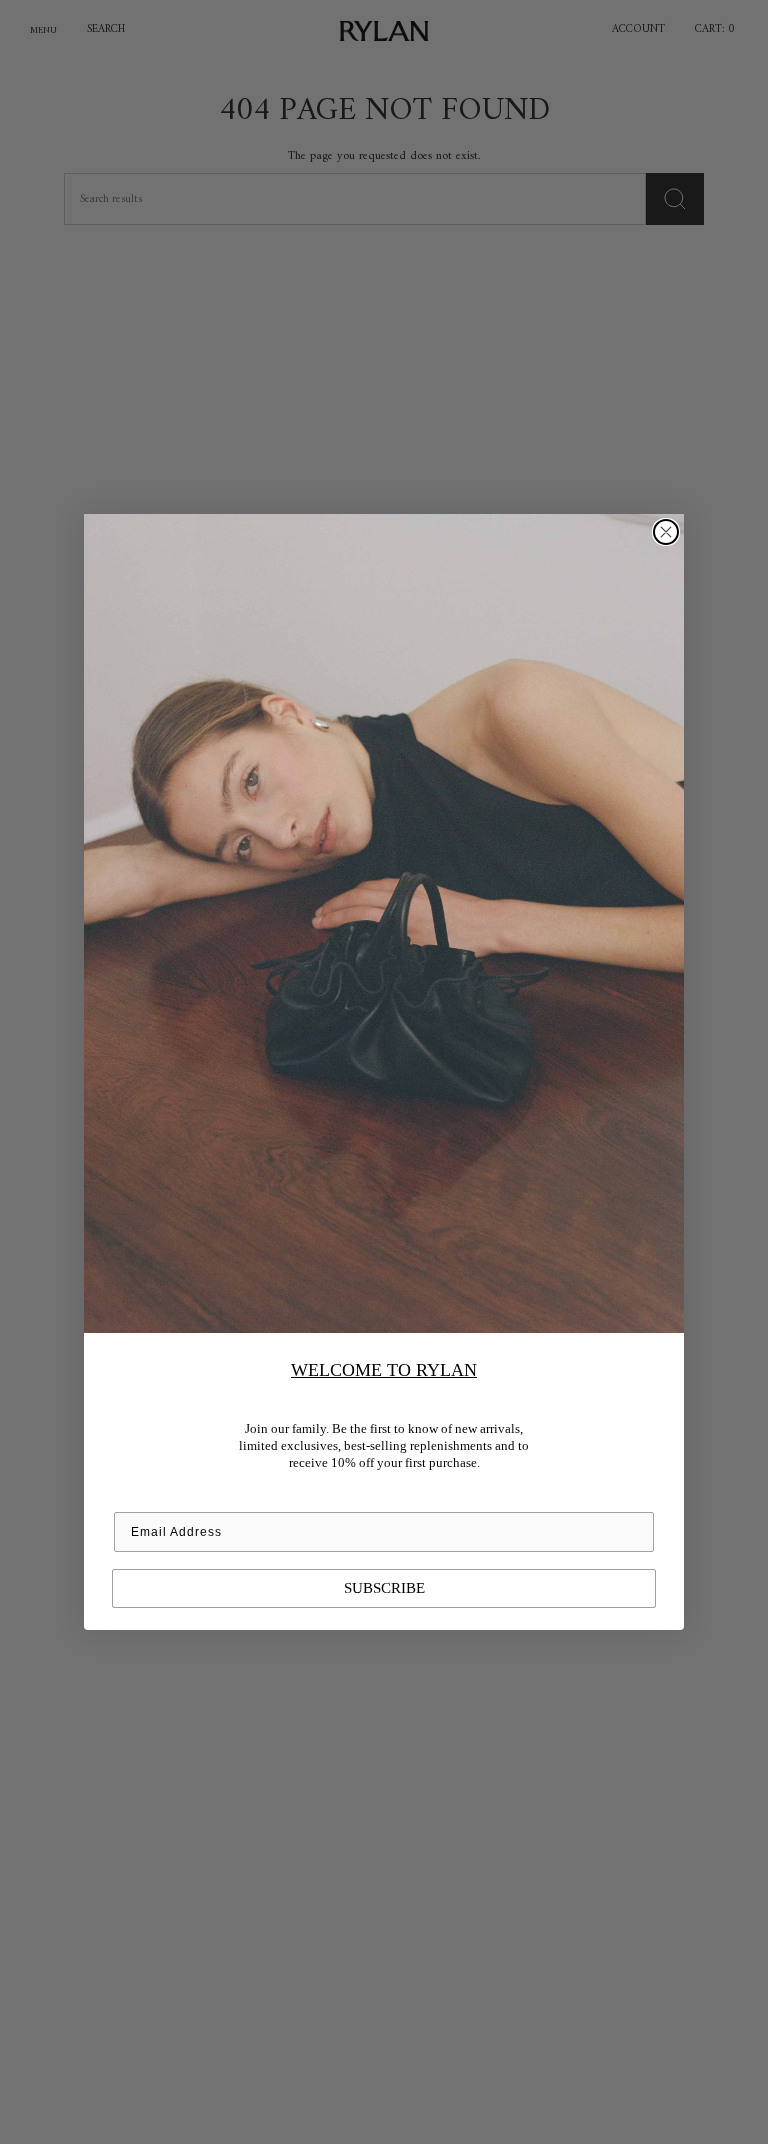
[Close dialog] (666, 532)
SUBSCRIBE (384, 1588)
